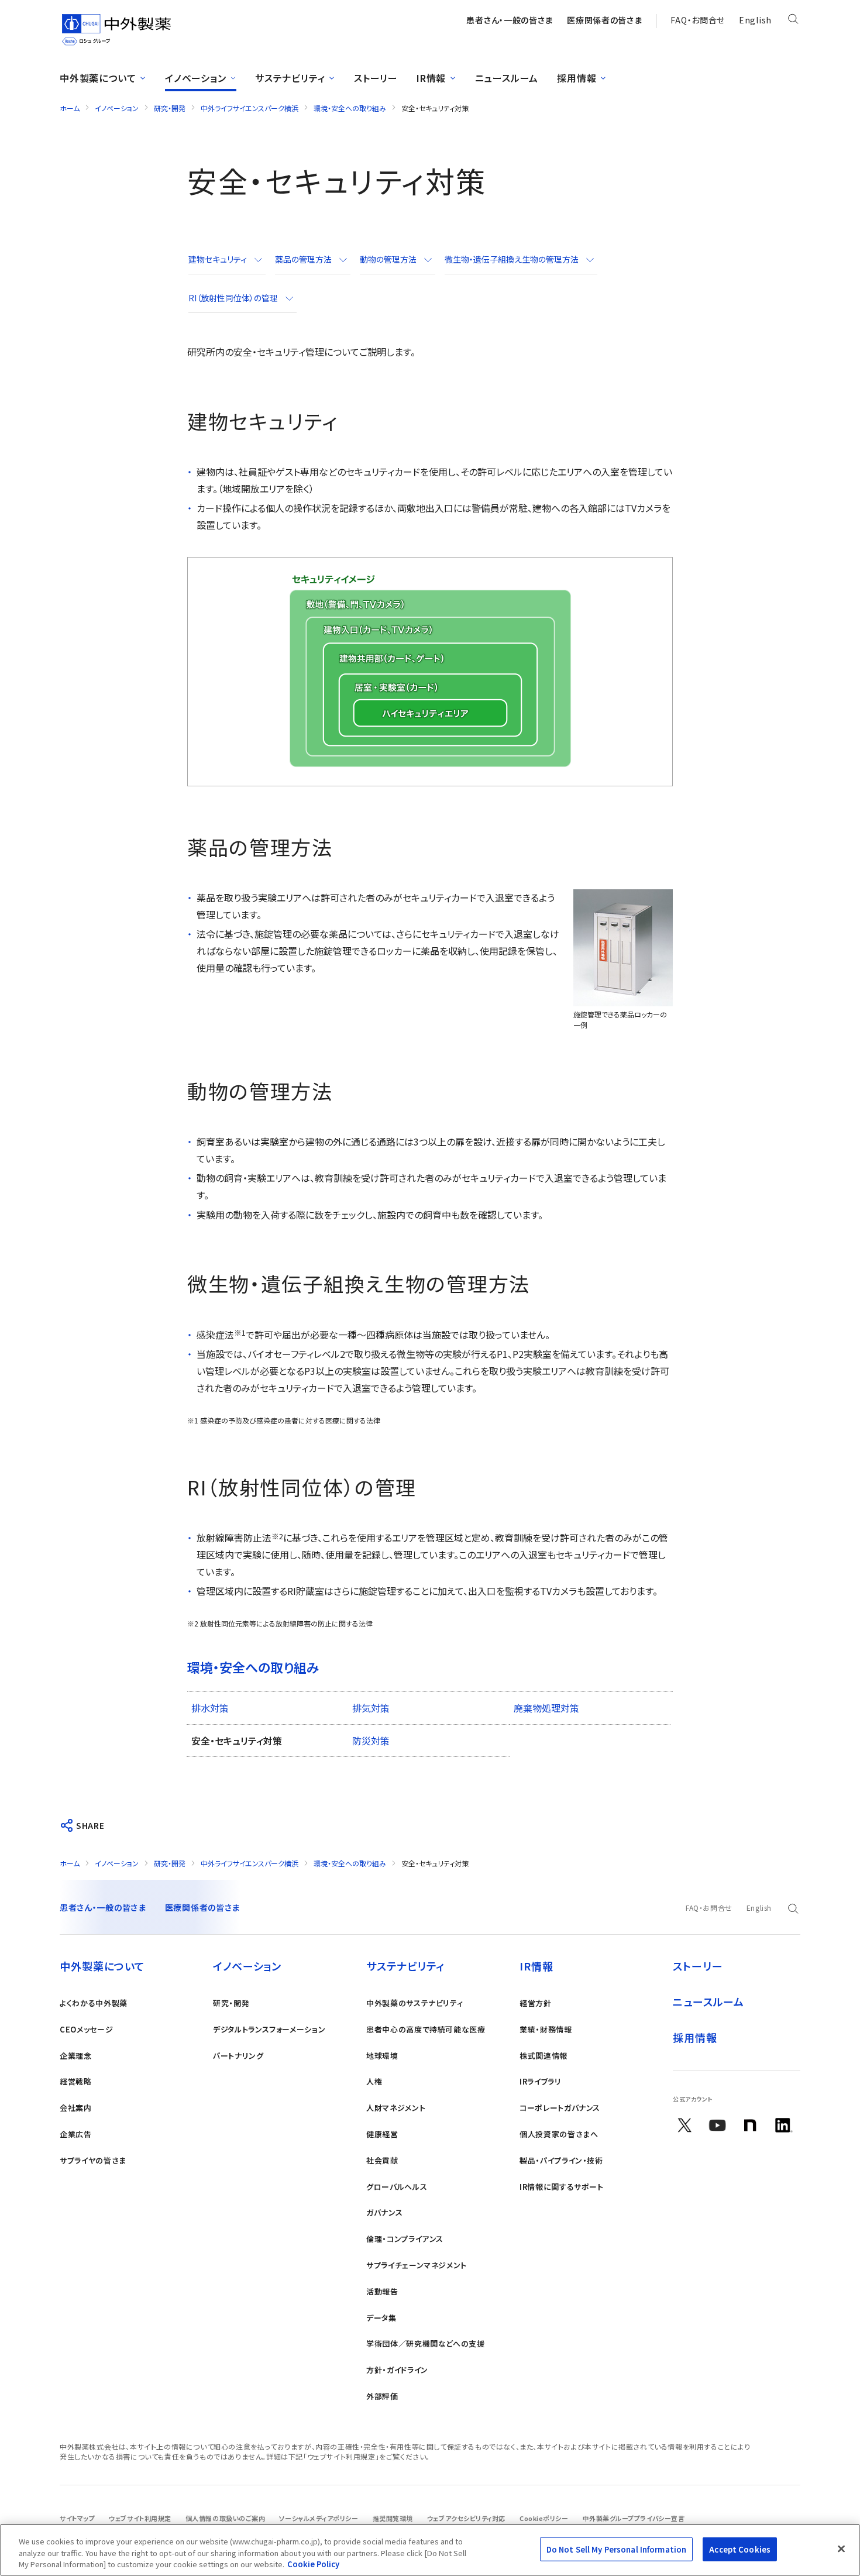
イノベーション (117, 108)
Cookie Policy (313, 2564)
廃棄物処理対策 (546, 1708)
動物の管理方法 (388, 259)
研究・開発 (170, 108)
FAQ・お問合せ (698, 20)
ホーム (70, 108)
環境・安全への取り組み (350, 108)
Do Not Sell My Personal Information (617, 2549)
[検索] (793, 21)
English (755, 20)
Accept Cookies (740, 2549)
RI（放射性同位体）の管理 (233, 298)
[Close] (841, 2549)
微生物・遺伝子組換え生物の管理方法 (512, 259)
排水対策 (210, 1708)
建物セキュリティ (218, 259)
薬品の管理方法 (303, 259)
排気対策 (371, 1708)
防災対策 (371, 1741)
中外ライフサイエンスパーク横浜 (250, 108)
